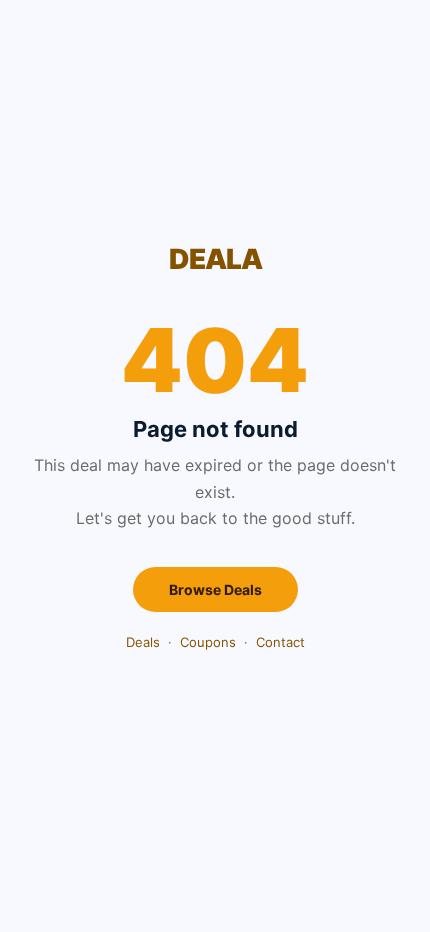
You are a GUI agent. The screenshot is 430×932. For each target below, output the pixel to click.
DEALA (215, 259)
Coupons (208, 642)
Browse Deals (215, 589)
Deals (143, 642)
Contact (280, 642)
